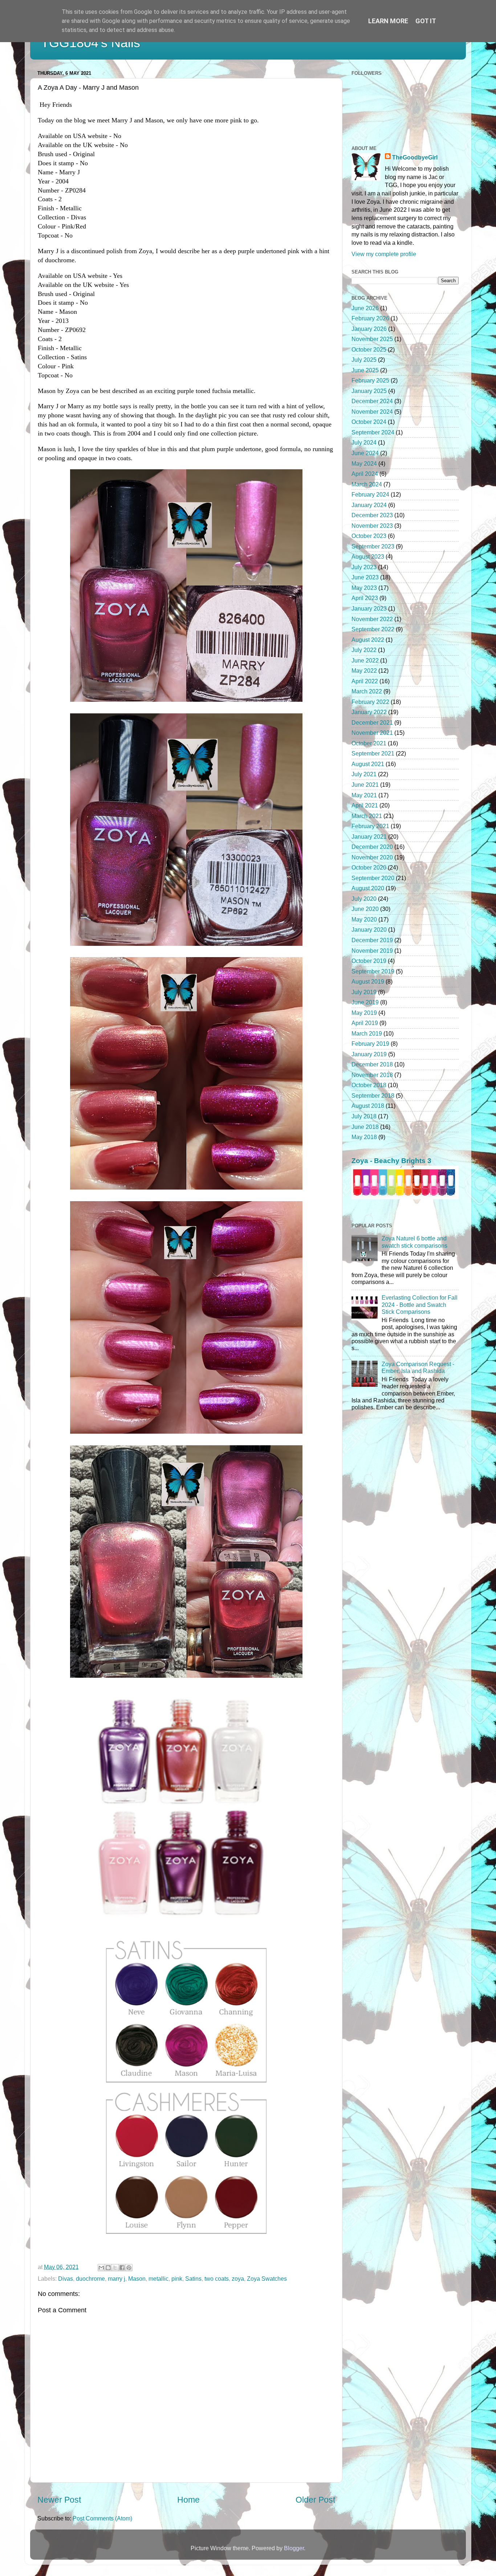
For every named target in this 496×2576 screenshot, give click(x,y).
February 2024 (370, 494)
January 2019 (369, 1054)
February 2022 (370, 702)
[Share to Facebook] (122, 2268)
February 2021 (370, 826)
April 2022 (365, 681)
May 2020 (364, 919)
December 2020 (372, 847)
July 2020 (364, 899)
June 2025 (365, 370)
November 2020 (372, 857)
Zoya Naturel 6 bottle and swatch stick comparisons (414, 1242)
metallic (158, 2279)
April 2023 (365, 598)
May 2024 (364, 463)
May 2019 (364, 1013)
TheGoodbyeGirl (415, 157)
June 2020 (365, 909)
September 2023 (373, 546)
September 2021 (373, 753)
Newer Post (59, 2500)
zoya (238, 2279)
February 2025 (370, 380)
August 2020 (368, 888)
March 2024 (367, 484)
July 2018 (364, 1116)
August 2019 (368, 981)
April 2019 (365, 1023)
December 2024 (372, 401)
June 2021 (365, 785)
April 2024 (365, 474)
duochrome (90, 2279)
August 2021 (368, 764)
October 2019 (369, 961)
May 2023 (364, 588)
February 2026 (370, 318)
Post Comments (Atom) (102, 2518)
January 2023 (369, 608)
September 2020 (373, 878)
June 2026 (365, 308)
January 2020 (369, 929)
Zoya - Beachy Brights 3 (391, 1161)
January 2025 (369, 391)
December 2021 (372, 722)
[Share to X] (115, 2268)
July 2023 (364, 567)
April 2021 (365, 805)
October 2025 (369, 349)
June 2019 (365, 1002)
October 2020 (369, 867)
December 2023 (372, 515)
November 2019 (372, 951)
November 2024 (372, 412)
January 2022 (369, 712)
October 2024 (369, 422)
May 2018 (364, 1137)
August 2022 (368, 640)
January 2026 (369, 329)
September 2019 (373, 971)
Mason (137, 2279)
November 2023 (372, 526)
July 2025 (364, 360)
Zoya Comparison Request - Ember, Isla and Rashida (418, 1367)
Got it (426, 21)
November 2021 (372, 733)
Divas (66, 2279)
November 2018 (372, 1075)
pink (177, 2279)
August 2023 (368, 556)
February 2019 (370, 1044)
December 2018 (372, 1064)
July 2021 (364, 774)
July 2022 (364, 650)
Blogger (294, 2548)
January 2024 (369, 505)
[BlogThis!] (108, 2268)
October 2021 (369, 743)
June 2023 (365, 577)
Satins (193, 2279)
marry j (117, 2279)
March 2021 (367, 816)
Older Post (315, 2500)
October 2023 (369, 536)
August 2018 (368, 1106)
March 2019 (367, 1033)
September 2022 (373, 629)
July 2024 (364, 442)
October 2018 (369, 1085)
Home (188, 2500)
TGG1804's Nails (91, 43)
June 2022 (365, 660)
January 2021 (369, 837)
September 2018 (373, 1095)
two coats (217, 2279)
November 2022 (372, 619)
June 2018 (365, 1127)
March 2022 (367, 691)
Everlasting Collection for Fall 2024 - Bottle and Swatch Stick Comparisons (420, 1305)
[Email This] (101, 2268)
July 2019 (364, 992)
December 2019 (372, 940)
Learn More (388, 21)
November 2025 (372, 339)
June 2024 (365, 453)
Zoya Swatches (267, 2279)
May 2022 (364, 671)
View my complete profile (384, 254)
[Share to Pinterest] (129, 2268)
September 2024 (373, 432)
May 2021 (364, 795)
